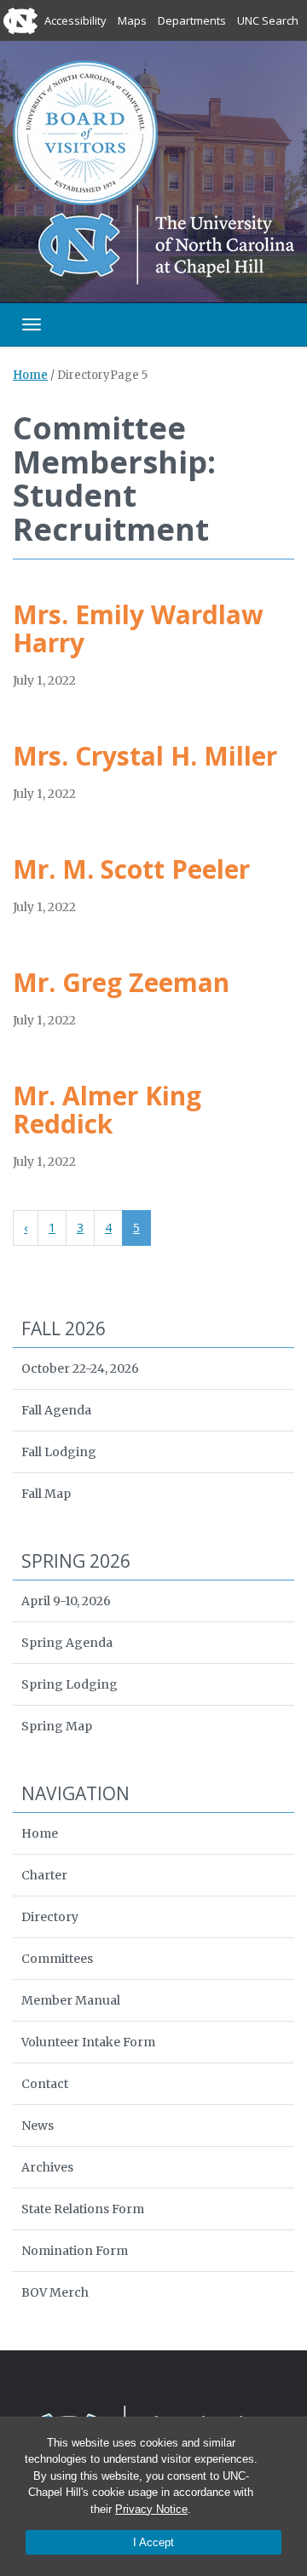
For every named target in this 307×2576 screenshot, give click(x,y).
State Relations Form (83, 2209)
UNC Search (268, 20)
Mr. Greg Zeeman (121, 982)
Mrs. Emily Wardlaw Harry (138, 628)
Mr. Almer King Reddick (107, 1110)
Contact (45, 2084)
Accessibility (75, 20)
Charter (44, 1875)
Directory (50, 1917)
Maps (132, 20)
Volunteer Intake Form (88, 2042)
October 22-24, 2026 (80, 1368)
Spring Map (57, 1726)
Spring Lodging (70, 1684)
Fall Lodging (59, 1452)
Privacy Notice (151, 2509)
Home (30, 375)
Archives (47, 2167)
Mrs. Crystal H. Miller (145, 756)
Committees (57, 1959)
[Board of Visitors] (85, 132)
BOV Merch (55, 2292)
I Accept (153, 2542)
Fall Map (46, 1494)
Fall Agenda (56, 1410)
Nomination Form (75, 2251)
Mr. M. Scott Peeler (131, 869)
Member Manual (71, 2000)
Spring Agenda (67, 1643)
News (38, 2126)
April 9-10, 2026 (66, 1601)
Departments (192, 20)
